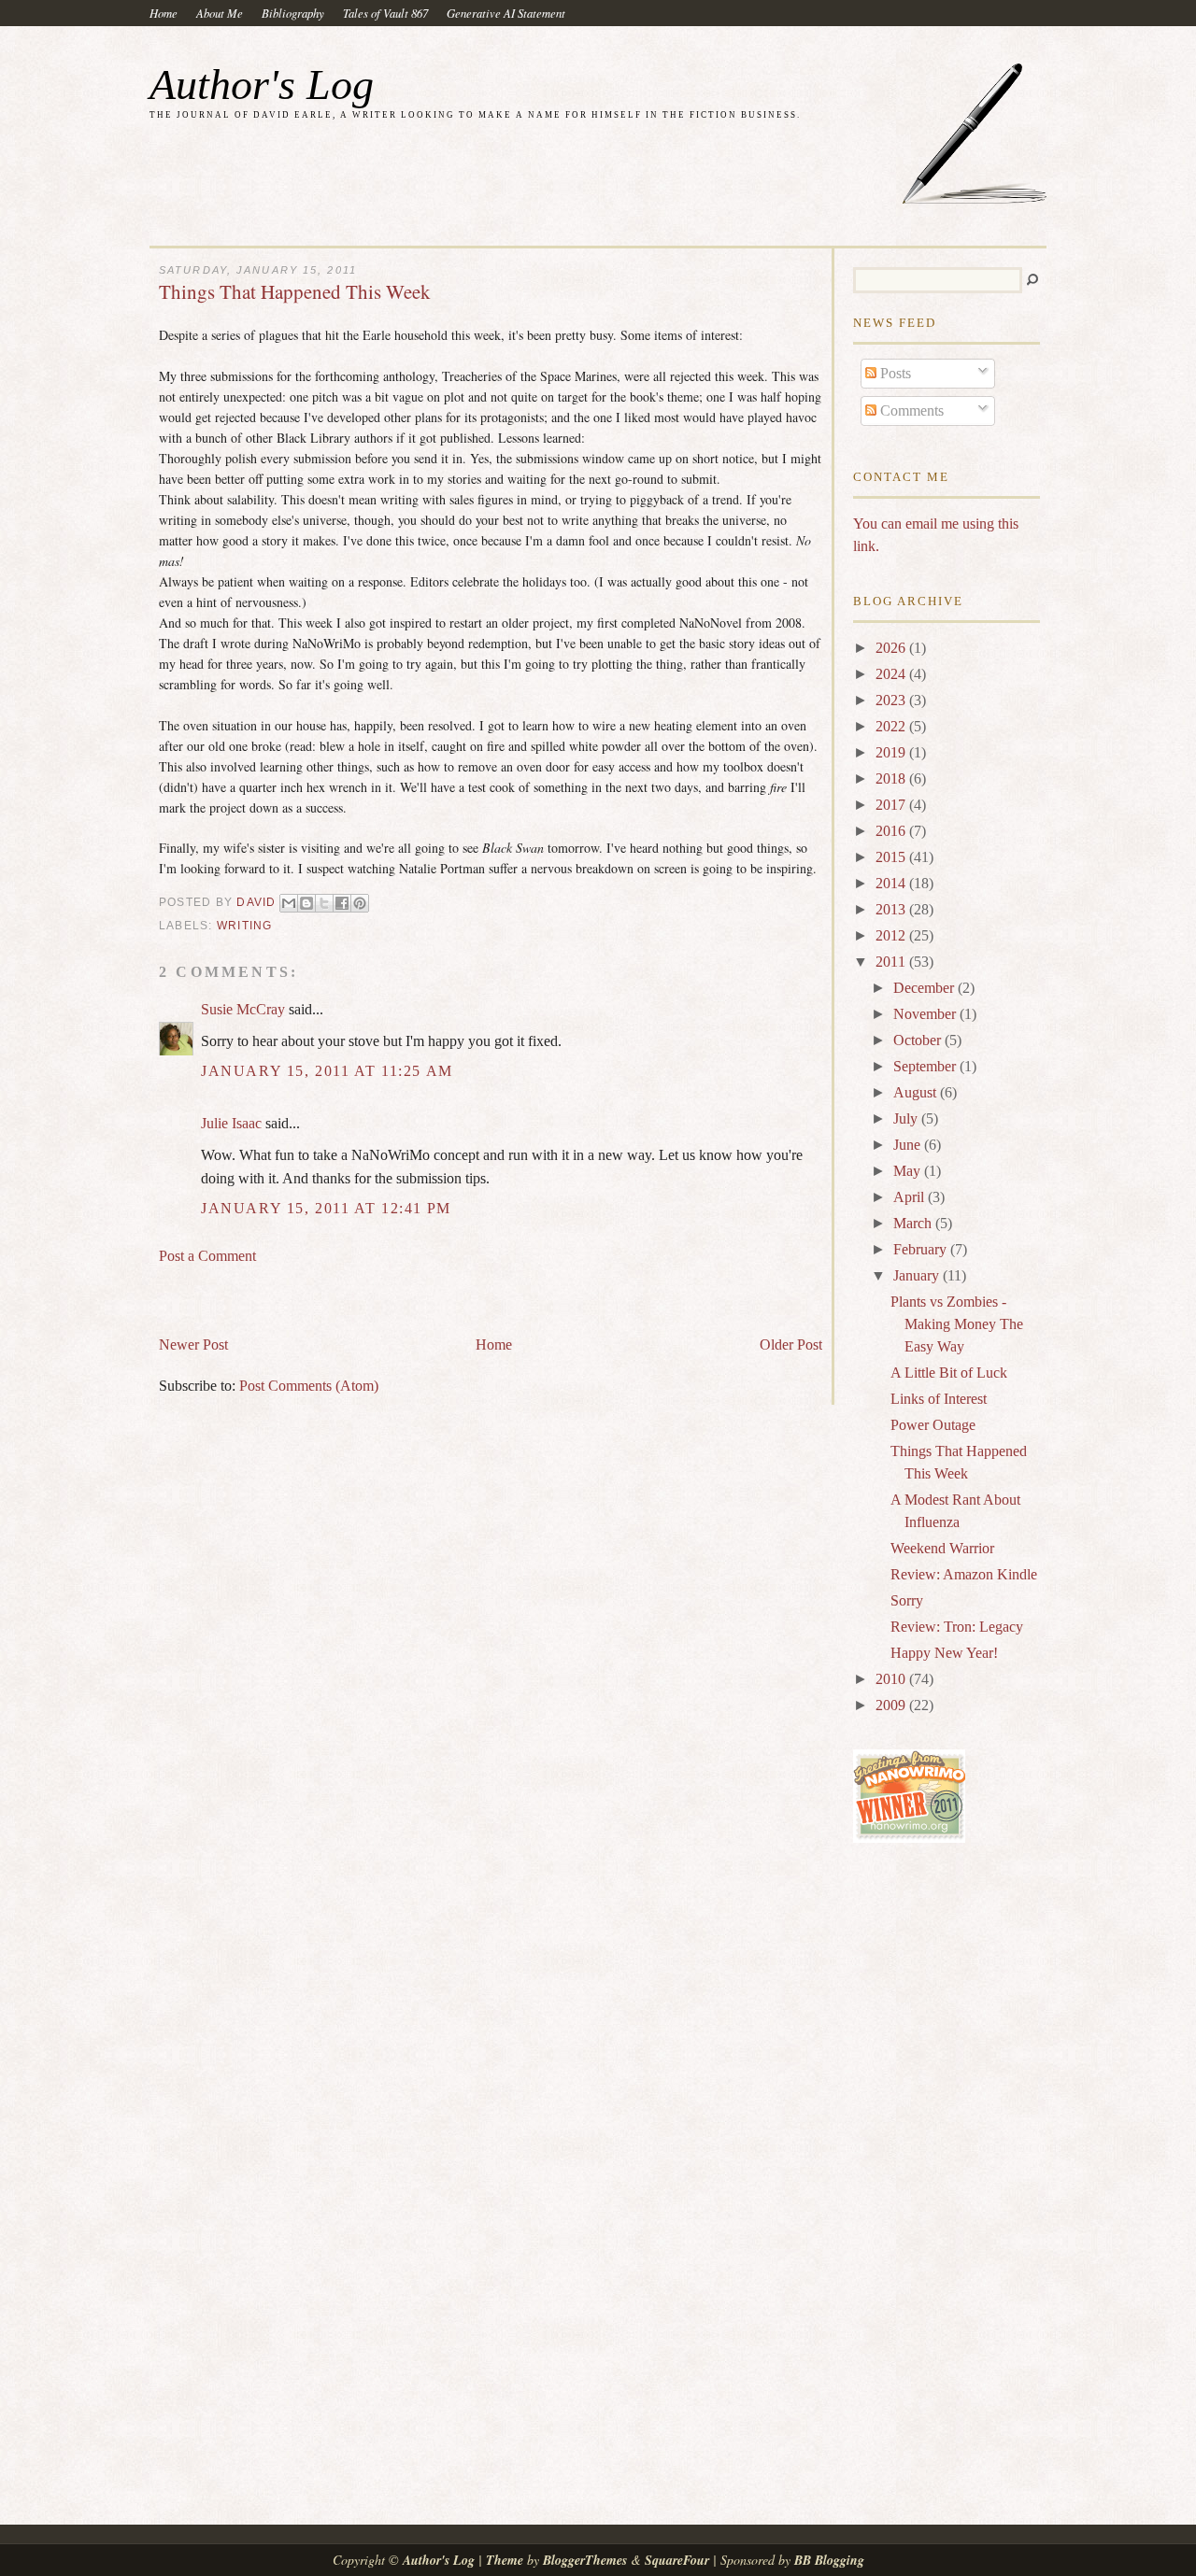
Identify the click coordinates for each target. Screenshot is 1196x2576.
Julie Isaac (231, 1123)
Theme (505, 2560)
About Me (220, 13)
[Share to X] (324, 903)
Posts (894, 373)
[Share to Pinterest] (360, 903)
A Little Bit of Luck (949, 1373)
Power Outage (933, 1425)
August (917, 1092)
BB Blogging (829, 2560)
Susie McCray (243, 1009)
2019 (892, 752)
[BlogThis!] (306, 903)
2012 (892, 935)
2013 (892, 909)
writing (245, 926)
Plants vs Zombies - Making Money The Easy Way (957, 1324)
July (907, 1118)
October (919, 1040)
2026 (892, 648)
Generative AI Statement (506, 13)
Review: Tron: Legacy (957, 1627)
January (918, 1275)
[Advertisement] (377, 1292)
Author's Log (262, 85)
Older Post (791, 1345)
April (911, 1197)
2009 (892, 1705)
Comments (910, 410)
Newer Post (193, 1345)
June (909, 1145)
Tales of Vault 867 (385, 13)
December (925, 988)
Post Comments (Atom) (309, 1386)
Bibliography (293, 13)
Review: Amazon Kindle (964, 1574)
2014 (892, 883)
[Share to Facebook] (342, 903)
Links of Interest (939, 1399)
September (926, 1066)
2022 (892, 726)
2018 (892, 778)
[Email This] (289, 903)
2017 (892, 805)
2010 (892, 1679)
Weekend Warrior (942, 1548)
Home (164, 13)
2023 (892, 700)
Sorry (907, 1600)
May (909, 1171)
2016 (892, 831)
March (914, 1223)
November (926, 1014)
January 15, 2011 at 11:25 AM (327, 1071)
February (922, 1249)
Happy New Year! (944, 1653)
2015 (892, 857)
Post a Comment (207, 1256)
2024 (892, 674)
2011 (892, 962)
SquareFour (677, 2560)
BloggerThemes (585, 2560)
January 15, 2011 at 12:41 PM (326, 1208)
